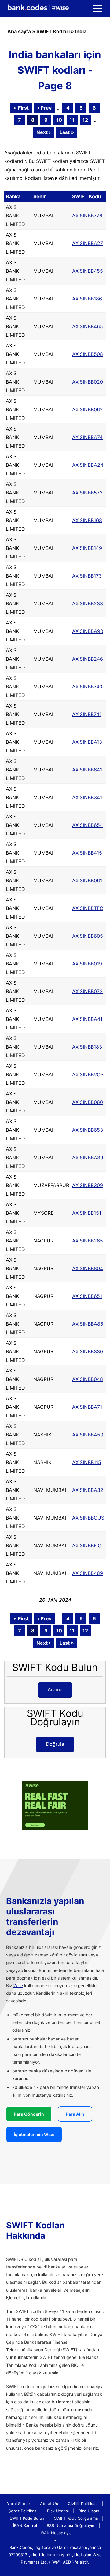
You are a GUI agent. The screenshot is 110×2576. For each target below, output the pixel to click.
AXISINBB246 (88, 659)
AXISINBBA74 (87, 437)
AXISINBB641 (87, 770)
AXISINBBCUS (88, 1518)
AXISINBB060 (88, 1102)
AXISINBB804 (88, 1268)
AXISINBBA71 (87, 1407)
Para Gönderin (29, 2114)
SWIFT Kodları (53, 31)
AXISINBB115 (87, 1462)
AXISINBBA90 (88, 631)
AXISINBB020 (88, 382)
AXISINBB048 (88, 1379)
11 (72, 120)
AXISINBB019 (87, 964)
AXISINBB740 (87, 687)
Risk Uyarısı (58, 2511)
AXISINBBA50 (88, 1435)
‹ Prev (45, 108)
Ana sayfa (19, 31)
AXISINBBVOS (88, 1074)
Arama (55, 1689)
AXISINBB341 (87, 797)
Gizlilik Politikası (83, 2504)
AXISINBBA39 (88, 1158)
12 (85, 120)
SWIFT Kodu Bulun (27, 2518)
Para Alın (75, 2114)
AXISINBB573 (87, 493)
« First (21, 108)
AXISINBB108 (87, 520)
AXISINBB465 (88, 326)
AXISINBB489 (88, 1573)
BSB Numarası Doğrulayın (71, 2525)
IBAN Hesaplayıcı (57, 2533)
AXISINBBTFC (88, 908)
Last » (67, 132)
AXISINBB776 (87, 216)
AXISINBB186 (87, 299)
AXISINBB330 (88, 1351)
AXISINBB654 (88, 825)
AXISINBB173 (87, 576)
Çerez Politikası (23, 2511)
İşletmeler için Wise (34, 2134)
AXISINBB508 (88, 354)
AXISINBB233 (88, 603)
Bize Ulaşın (89, 2511)
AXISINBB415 (87, 853)
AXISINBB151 (87, 1213)
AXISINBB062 (88, 409)
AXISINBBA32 (88, 1490)
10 (59, 120)
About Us (49, 2504)
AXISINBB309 (88, 1185)
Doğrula (55, 1744)
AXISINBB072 (87, 991)
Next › (44, 132)
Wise (18, 1986)
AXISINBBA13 (87, 742)
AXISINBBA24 (88, 465)
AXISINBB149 (87, 548)
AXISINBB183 (87, 1047)
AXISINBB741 (87, 714)
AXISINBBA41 (87, 1019)
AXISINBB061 (87, 880)
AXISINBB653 (88, 1130)
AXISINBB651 (87, 1296)
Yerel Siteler (19, 2504)
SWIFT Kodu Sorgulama (76, 2518)
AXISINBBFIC (87, 1545)
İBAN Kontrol (25, 2525)
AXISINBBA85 (88, 1324)
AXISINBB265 (88, 1241)
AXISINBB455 (88, 271)
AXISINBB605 (88, 936)
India (81, 31)
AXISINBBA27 (88, 243)
